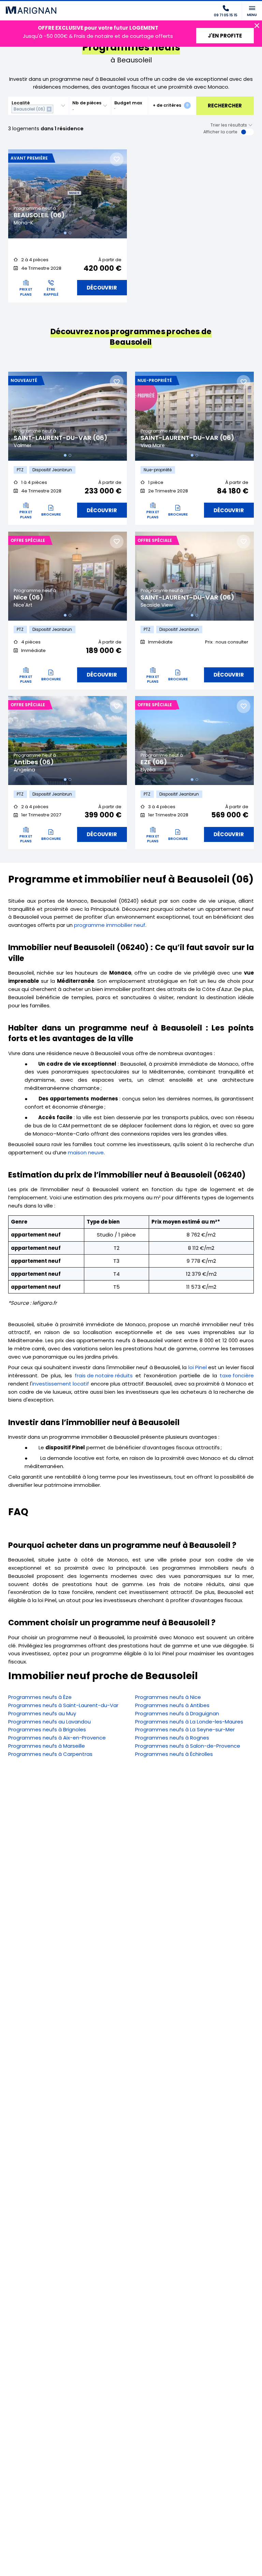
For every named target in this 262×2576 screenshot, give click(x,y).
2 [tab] (70, 233)
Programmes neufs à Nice (168, 1697)
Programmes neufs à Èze (40, 1697)
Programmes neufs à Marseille (47, 1746)
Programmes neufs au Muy (42, 1713)
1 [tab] (65, 233)
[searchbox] (56, 109)
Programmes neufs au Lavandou (49, 1722)
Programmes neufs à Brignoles (47, 1729)
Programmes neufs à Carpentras (50, 1754)
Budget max (128, 103)
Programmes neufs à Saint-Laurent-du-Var (63, 1705)
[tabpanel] (68, 194)
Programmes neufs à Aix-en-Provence (57, 1738)
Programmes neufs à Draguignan (177, 1713)
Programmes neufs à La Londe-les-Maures (189, 1722)
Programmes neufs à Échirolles (174, 1754)
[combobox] (39, 106)
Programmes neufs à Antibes (172, 1705)
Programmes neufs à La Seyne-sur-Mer (185, 1729)
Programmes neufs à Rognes (172, 1738)
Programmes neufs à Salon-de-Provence (188, 1746)
